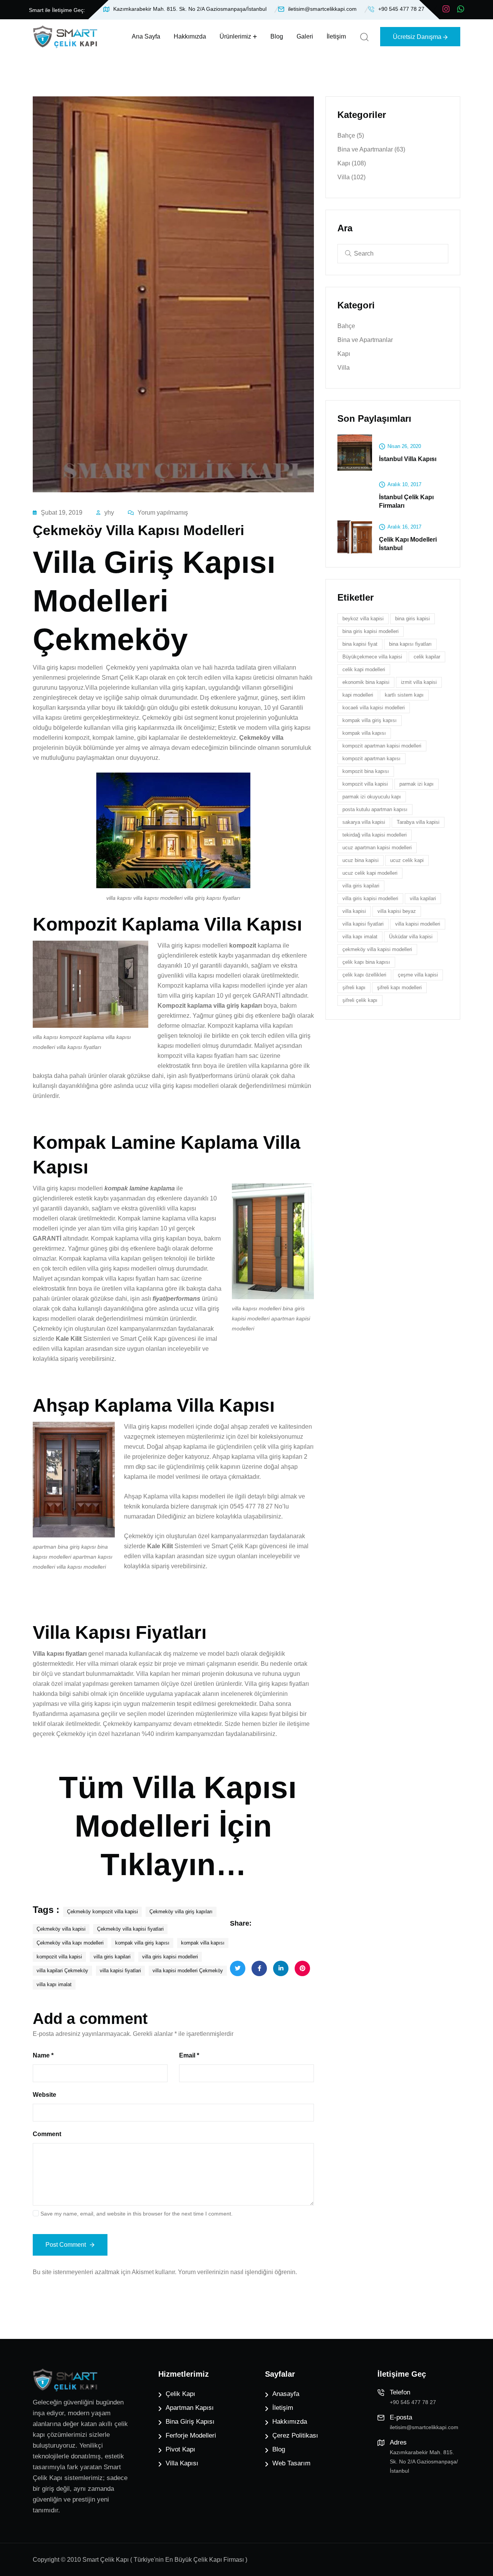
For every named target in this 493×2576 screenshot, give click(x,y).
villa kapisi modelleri (418, 924)
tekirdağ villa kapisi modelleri (375, 835)
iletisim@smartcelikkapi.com (322, 9)
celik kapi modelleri (364, 670)
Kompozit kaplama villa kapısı (198, 986)
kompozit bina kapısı (366, 772)
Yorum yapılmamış (163, 513)
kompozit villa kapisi (59, 1957)
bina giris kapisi (413, 619)
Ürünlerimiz (235, 36)
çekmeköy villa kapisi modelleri (377, 950)
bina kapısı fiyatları (410, 644)
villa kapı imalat (54, 1984)
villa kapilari (423, 899)
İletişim (336, 36)
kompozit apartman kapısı (371, 759)
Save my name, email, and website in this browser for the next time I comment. (137, 2214)
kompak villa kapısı (203, 1943)
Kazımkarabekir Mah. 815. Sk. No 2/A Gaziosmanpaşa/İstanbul (190, 9)
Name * (43, 2055)
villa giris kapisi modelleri (170, 1957)
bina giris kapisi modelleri (371, 632)
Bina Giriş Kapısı (190, 2422)
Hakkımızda (190, 36)
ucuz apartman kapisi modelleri (377, 848)
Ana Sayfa (146, 36)
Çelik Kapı (180, 2394)
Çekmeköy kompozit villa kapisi (102, 1912)
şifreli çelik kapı (360, 1001)
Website (44, 2095)
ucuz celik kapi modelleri (370, 873)
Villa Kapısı (182, 2463)
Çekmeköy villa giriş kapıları (181, 1912)
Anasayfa (286, 2394)
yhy (109, 513)
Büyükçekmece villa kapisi (372, 657)
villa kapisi (354, 912)
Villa (351, 177)
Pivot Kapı (180, 2449)
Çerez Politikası (295, 2435)
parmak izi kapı (417, 784)
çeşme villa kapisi (418, 975)
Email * (189, 2055)
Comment (47, 2134)
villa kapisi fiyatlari (120, 1971)
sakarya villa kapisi (364, 822)
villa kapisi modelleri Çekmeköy (188, 1971)
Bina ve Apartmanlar (371, 149)
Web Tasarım (291, 2463)
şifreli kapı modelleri (399, 988)
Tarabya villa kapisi (418, 822)
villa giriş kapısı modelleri (122, 1269)
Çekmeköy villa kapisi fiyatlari (130, 1929)
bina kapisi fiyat (360, 644)
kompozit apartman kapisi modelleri (382, 746)
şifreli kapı (354, 988)
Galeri (305, 36)
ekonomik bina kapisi (366, 683)
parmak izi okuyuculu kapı (372, 797)
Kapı (352, 163)
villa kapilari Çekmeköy (62, 1971)
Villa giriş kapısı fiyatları (277, 1684)
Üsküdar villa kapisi (411, 937)
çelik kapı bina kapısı (366, 962)
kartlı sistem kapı (404, 695)
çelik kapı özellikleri (364, 975)
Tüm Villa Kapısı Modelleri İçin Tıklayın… (178, 1826)
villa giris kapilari (112, 1957)
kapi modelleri (358, 695)
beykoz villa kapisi (363, 619)
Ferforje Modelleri (191, 2435)
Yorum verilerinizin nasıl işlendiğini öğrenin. (237, 2272)
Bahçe (351, 136)
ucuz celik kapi (407, 861)
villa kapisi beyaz (397, 912)
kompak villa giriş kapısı (142, 1943)
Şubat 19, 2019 (62, 513)
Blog (277, 36)
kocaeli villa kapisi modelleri (374, 708)
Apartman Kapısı (190, 2408)
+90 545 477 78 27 (401, 9)
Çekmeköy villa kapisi (61, 1929)
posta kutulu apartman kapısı (375, 810)
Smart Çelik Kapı (125, 678)
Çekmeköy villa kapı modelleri (70, 1943)
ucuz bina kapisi (361, 861)
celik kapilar (427, 657)
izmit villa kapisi (419, 683)
